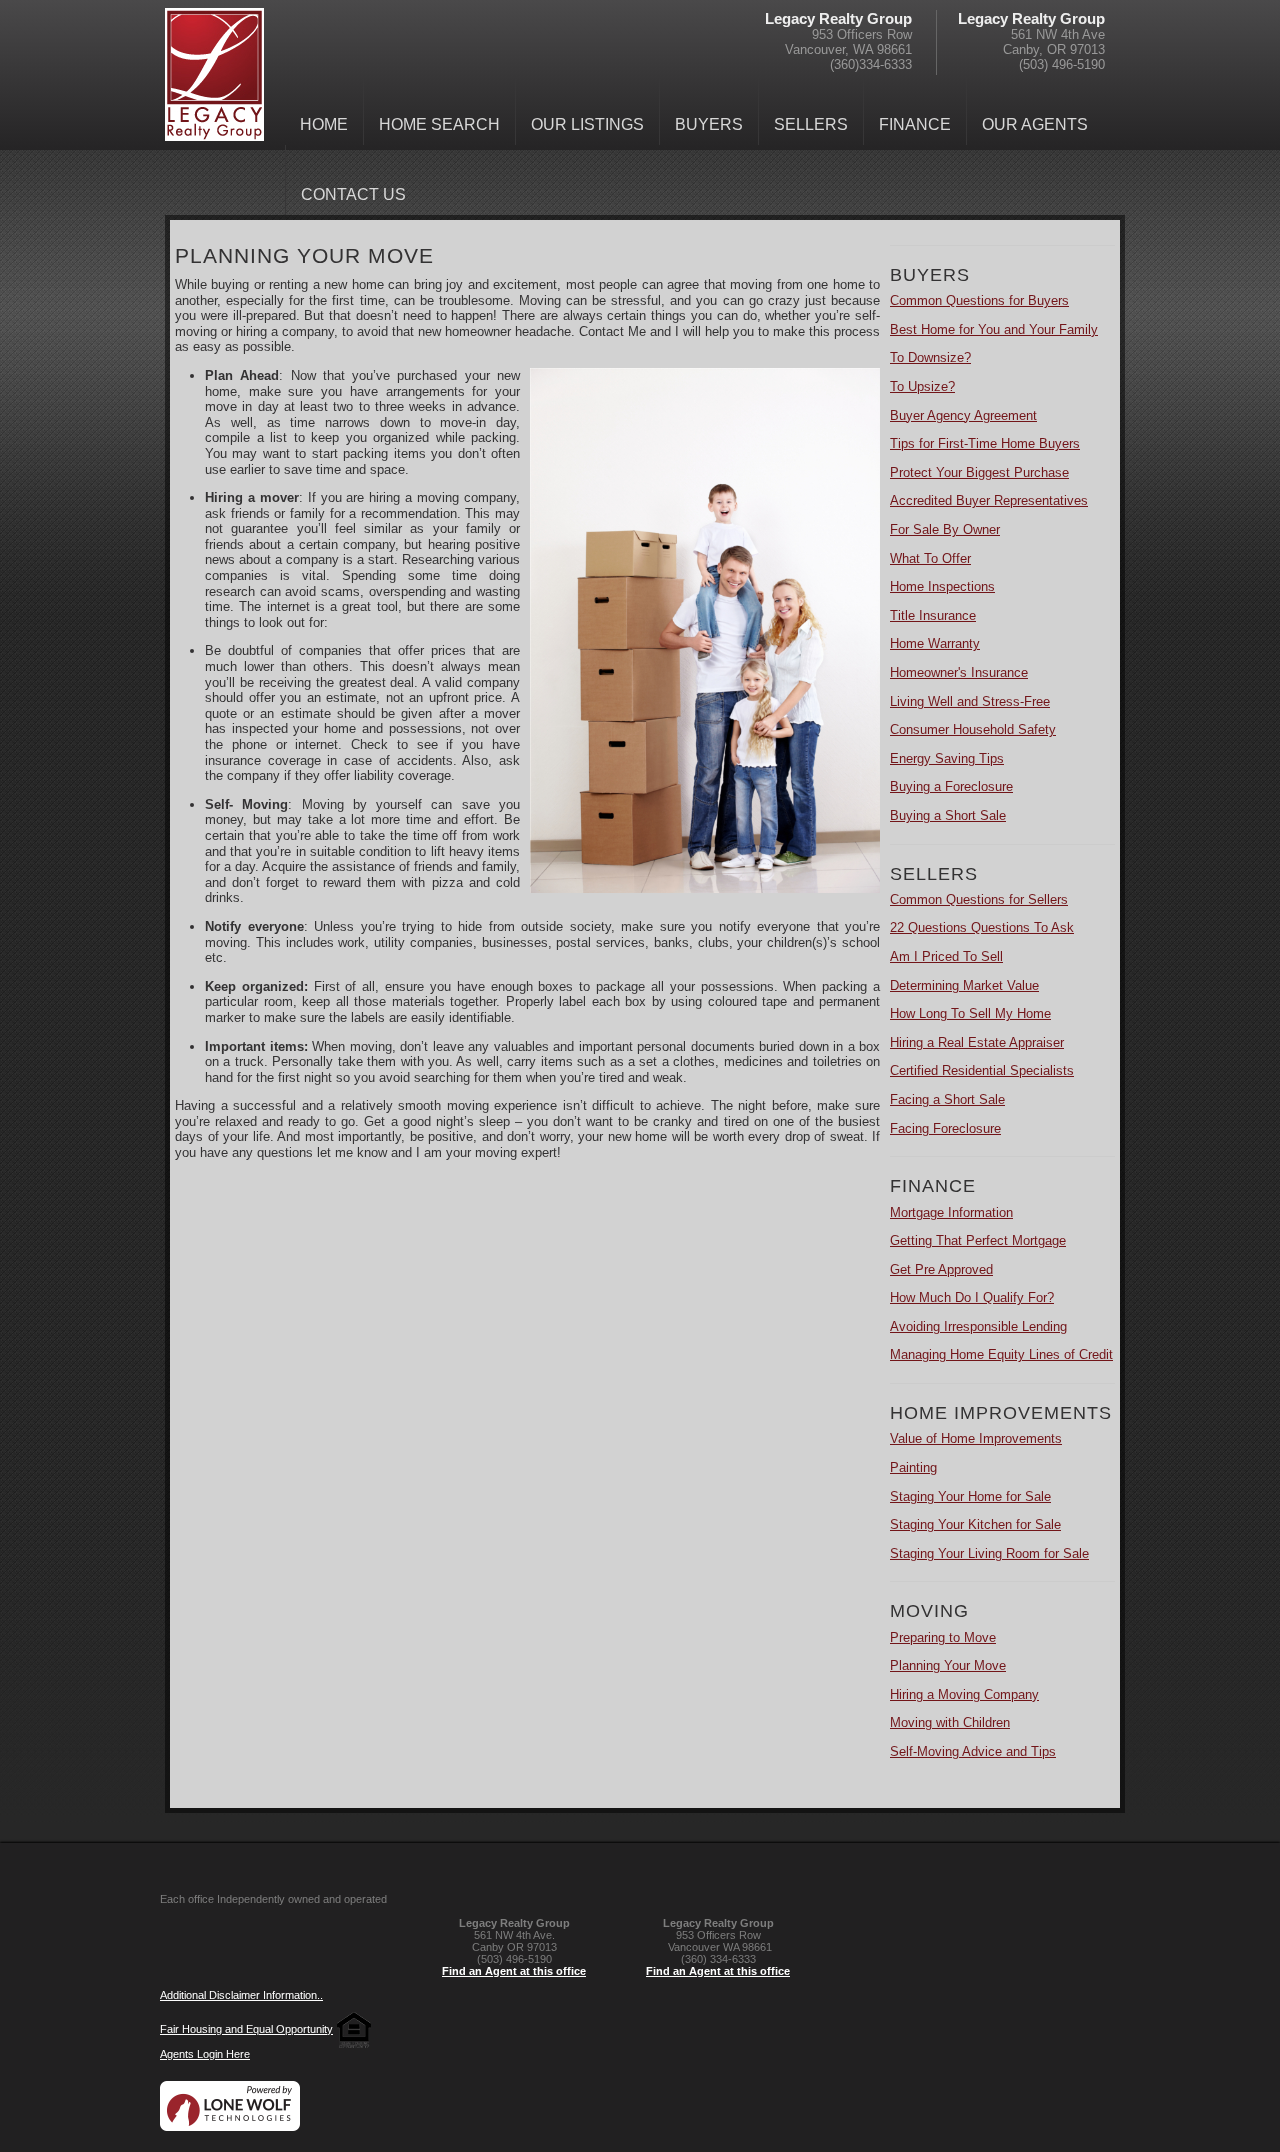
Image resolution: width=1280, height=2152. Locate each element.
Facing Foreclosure (945, 1128)
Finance (915, 124)
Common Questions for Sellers (979, 899)
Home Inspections (942, 586)
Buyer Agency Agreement (963, 415)
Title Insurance (933, 615)
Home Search (439, 124)
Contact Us (353, 194)
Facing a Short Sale (947, 1099)
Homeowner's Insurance (959, 672)
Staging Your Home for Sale (970, 1496)
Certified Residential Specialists (982, 1070)
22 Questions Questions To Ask (982, 927)
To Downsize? (930, 357)
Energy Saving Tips (947, 758)
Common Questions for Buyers (979, 300)
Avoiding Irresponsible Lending (978, 1326)
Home (324, 124)
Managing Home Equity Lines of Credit (1001, 1354)
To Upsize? (922, 386)
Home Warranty (935, 643)
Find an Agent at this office (514, 1971)
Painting (913, 1467)
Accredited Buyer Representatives (989, 500)
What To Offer (930, 558)
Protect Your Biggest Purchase (979, 472)
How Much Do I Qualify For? (972, 1297)
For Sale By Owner (945, 529)
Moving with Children (950, 1722)
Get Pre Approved (941, 1269)
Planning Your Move (948, 1665)
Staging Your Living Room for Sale (989, 1553)
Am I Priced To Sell (946, 956)
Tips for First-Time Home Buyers (985, 443)
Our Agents (1035, 124)
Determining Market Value (964, 985)
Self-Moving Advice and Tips (973, 1751)
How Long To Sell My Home (970, 1013)
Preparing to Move (943, 1637)
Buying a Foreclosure (951, 786)
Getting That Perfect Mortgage (978, 1240)
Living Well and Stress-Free (970, 701)
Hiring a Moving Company (964, 1694)
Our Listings (587, 124)
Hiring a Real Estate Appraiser (977, 1042)
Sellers (811, 124)
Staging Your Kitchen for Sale (975, 1524)
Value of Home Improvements (976, 1438)
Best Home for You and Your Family (994, 329)
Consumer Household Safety (973, 729)
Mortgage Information (951, 1212)
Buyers (709, 124)
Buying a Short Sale (948, 815)
